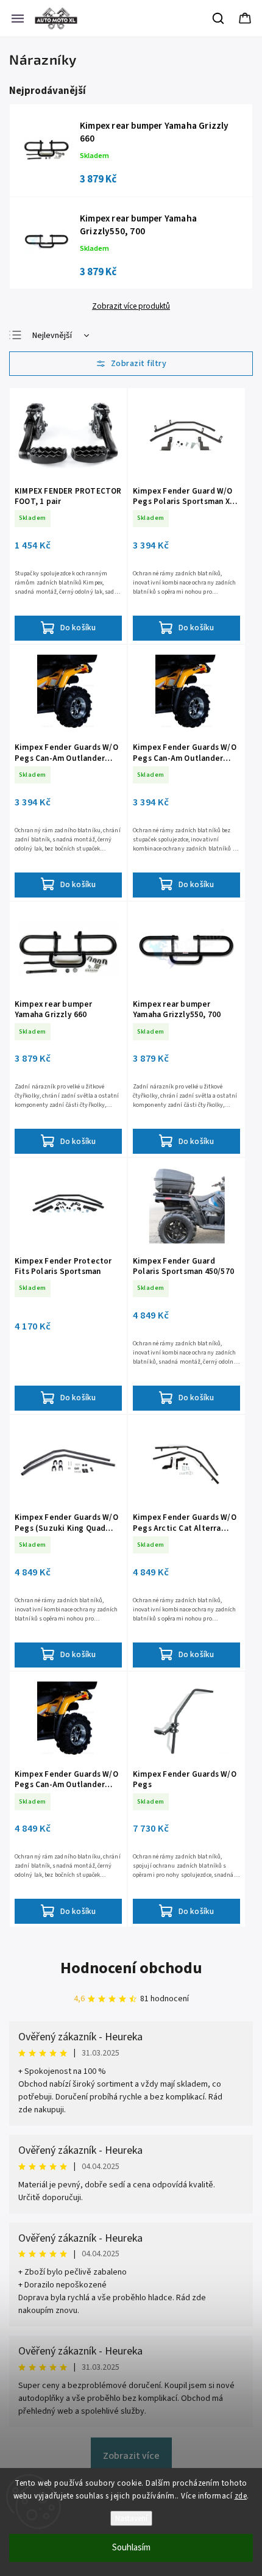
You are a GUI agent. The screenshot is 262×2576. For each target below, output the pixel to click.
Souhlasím (131, 2548)
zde (241, 2496)
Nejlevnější (52, 336)
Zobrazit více (131, 2456)
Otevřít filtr (131, 364)
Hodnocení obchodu (131, 1968)
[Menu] (18, 18)
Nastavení (131, 2518)
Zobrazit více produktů (131, 306)
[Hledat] (219, 18)
